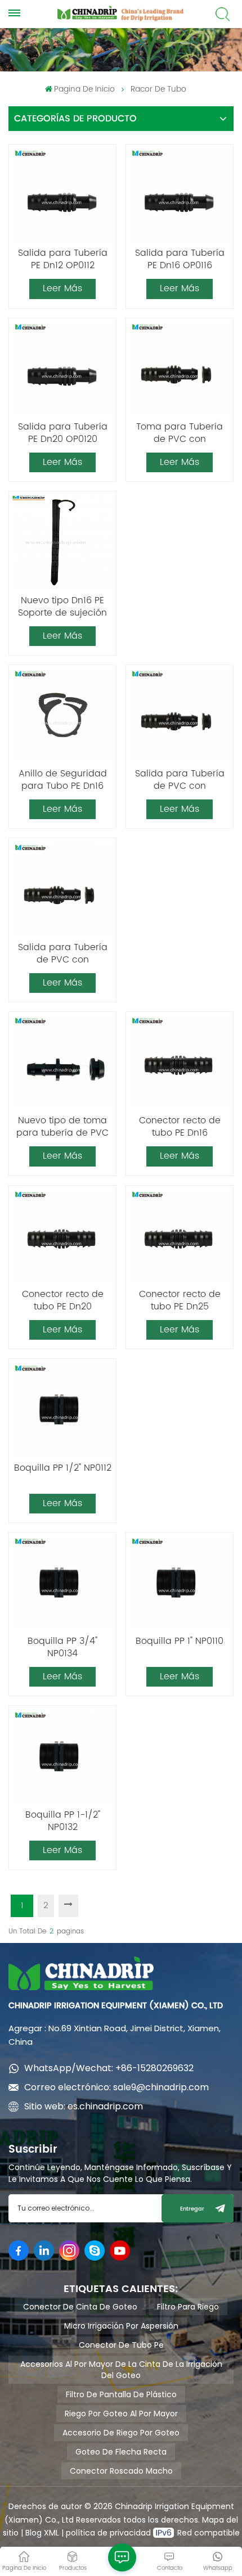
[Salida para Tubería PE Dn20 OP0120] (62, 369)
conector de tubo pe (121, 2345)
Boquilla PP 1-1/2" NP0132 (63, 1821)
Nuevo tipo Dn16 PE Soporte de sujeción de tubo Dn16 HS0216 (62, 607)
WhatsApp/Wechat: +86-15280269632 (109, 2068)
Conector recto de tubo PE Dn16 (180, 1127)
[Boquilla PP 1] (179, 1583)
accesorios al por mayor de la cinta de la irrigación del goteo (121, 2370)
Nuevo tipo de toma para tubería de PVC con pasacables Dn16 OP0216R (63, 1127)
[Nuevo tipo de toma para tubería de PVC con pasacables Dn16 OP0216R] (62, 1063)
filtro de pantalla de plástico (121, 2394)
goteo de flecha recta (121, 2452)
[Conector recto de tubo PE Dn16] (179, 1063)
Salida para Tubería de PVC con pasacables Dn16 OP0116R (180, 780)
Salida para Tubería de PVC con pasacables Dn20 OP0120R (63, 953)
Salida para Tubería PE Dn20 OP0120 (63, 433)
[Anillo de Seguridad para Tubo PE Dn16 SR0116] (62, 716)
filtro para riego (188, 2307)
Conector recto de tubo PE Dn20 (63, 1300)
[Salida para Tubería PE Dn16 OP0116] (179, 195)
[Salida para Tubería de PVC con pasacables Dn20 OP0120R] (62, 889)
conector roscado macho (121, 2471)
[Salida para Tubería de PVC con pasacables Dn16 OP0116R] (179, 716)
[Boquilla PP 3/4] (62, 1583)
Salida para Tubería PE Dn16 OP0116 (180, 259)
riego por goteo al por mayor (121, 2414)
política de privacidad (109, 2533)
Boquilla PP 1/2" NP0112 (63, 1468)
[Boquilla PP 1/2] (62, 1410)
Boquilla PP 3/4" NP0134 (62, 1647)
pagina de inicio (84, 89)
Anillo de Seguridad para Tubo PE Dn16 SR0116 (63, 780)
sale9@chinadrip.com (161, 2087)
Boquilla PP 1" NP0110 (180, 1642)
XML (50, 2533)
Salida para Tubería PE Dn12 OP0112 (63, 259)
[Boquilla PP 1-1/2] (62, 1757)
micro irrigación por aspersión (121, 2326)
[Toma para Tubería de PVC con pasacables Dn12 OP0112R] (179, 369)
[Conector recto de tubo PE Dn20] (62, 1236)
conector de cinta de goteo (80, 2307)
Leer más (62, 288)
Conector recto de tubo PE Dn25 (180, 1300)
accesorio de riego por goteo (121, 2433)
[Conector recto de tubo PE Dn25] (179, 1236)
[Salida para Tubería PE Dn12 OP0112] (62, 195)
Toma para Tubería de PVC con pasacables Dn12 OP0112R (180, 433)
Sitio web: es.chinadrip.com (84, 2106)
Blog (33, 2533)
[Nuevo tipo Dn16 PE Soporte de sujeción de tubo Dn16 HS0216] (62, 543)
